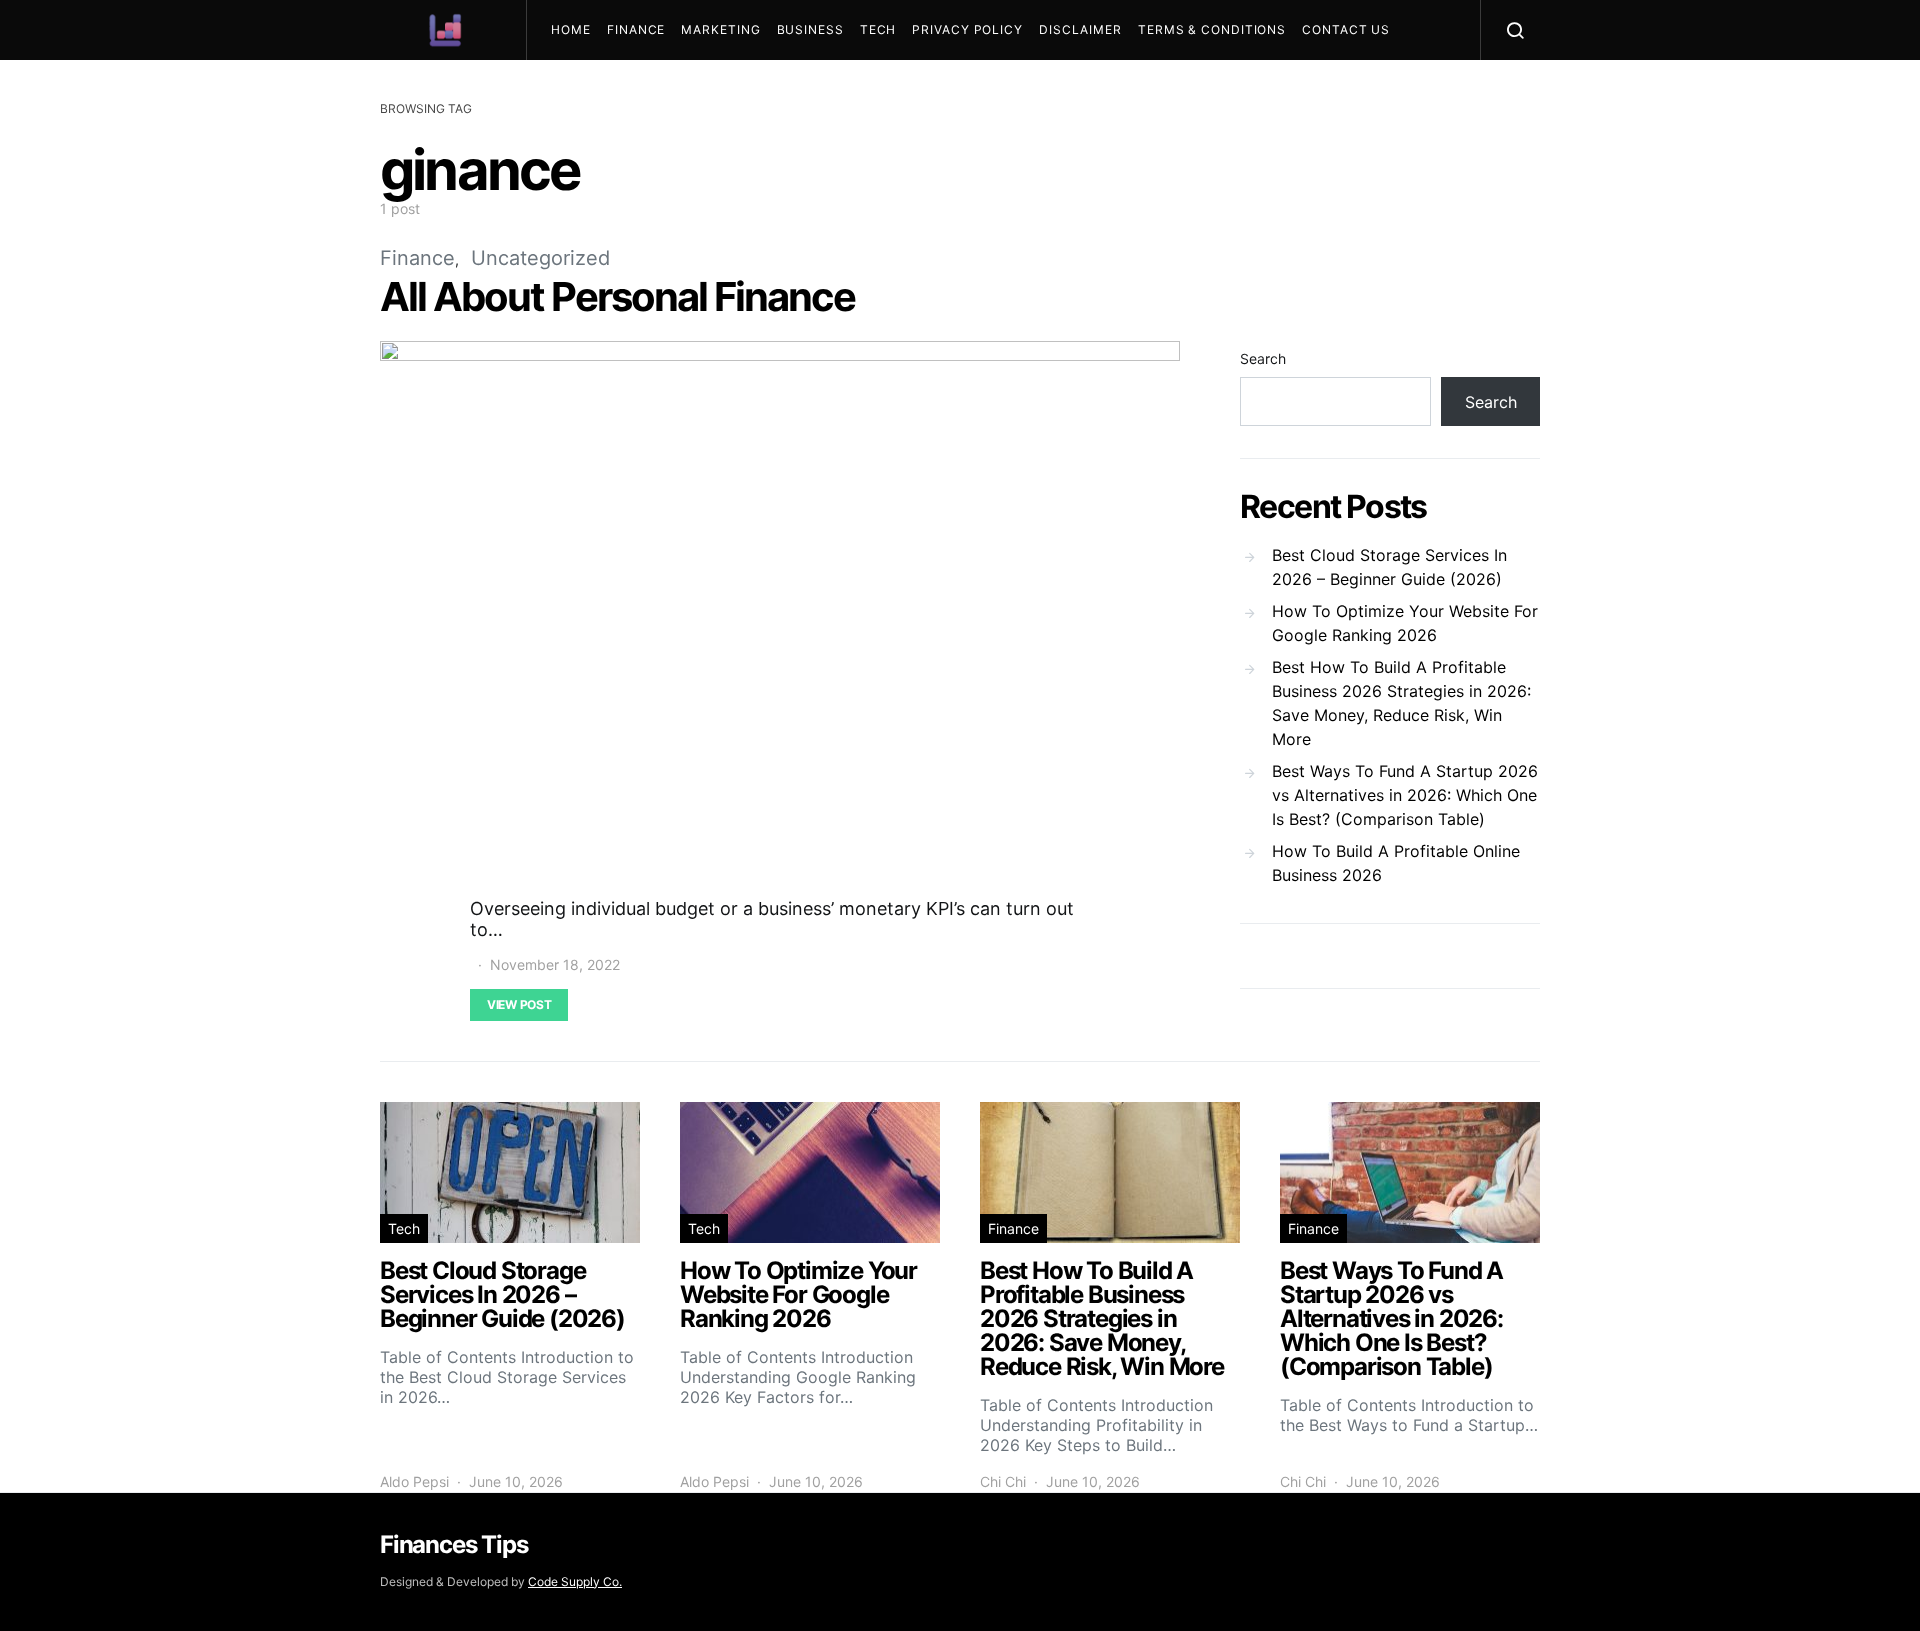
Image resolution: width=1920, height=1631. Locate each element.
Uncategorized (540, 258)
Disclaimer (1080, 29)
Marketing (720, 29)
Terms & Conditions (1212, 29)
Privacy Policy (967, 29)
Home (571, 29)
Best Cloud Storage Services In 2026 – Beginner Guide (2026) (1389, 567)
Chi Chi (1003, 1481)
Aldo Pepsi (414, 1481)
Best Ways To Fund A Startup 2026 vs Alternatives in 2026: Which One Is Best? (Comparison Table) (1405, 795)
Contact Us (1346, 29)
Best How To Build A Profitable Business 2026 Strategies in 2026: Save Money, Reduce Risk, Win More (1401, 703)
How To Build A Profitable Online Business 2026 (1396, 863)
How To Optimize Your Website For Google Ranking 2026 (1405, 623)
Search (1263, 358)
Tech (878, 29)
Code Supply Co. (575, 1581)
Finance (636, 29)
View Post (519, 1004)
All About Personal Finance (617, 296)
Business (810, 29)
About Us (593, 89)
